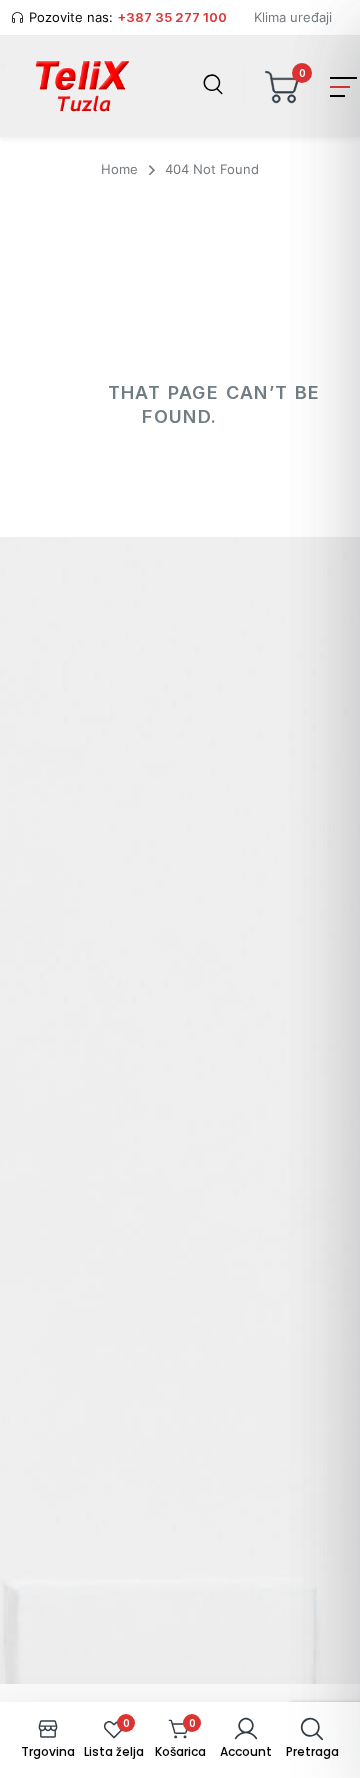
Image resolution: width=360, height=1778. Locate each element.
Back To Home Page (177, 505)
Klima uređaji (293, 17)
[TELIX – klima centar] (82, 86)
